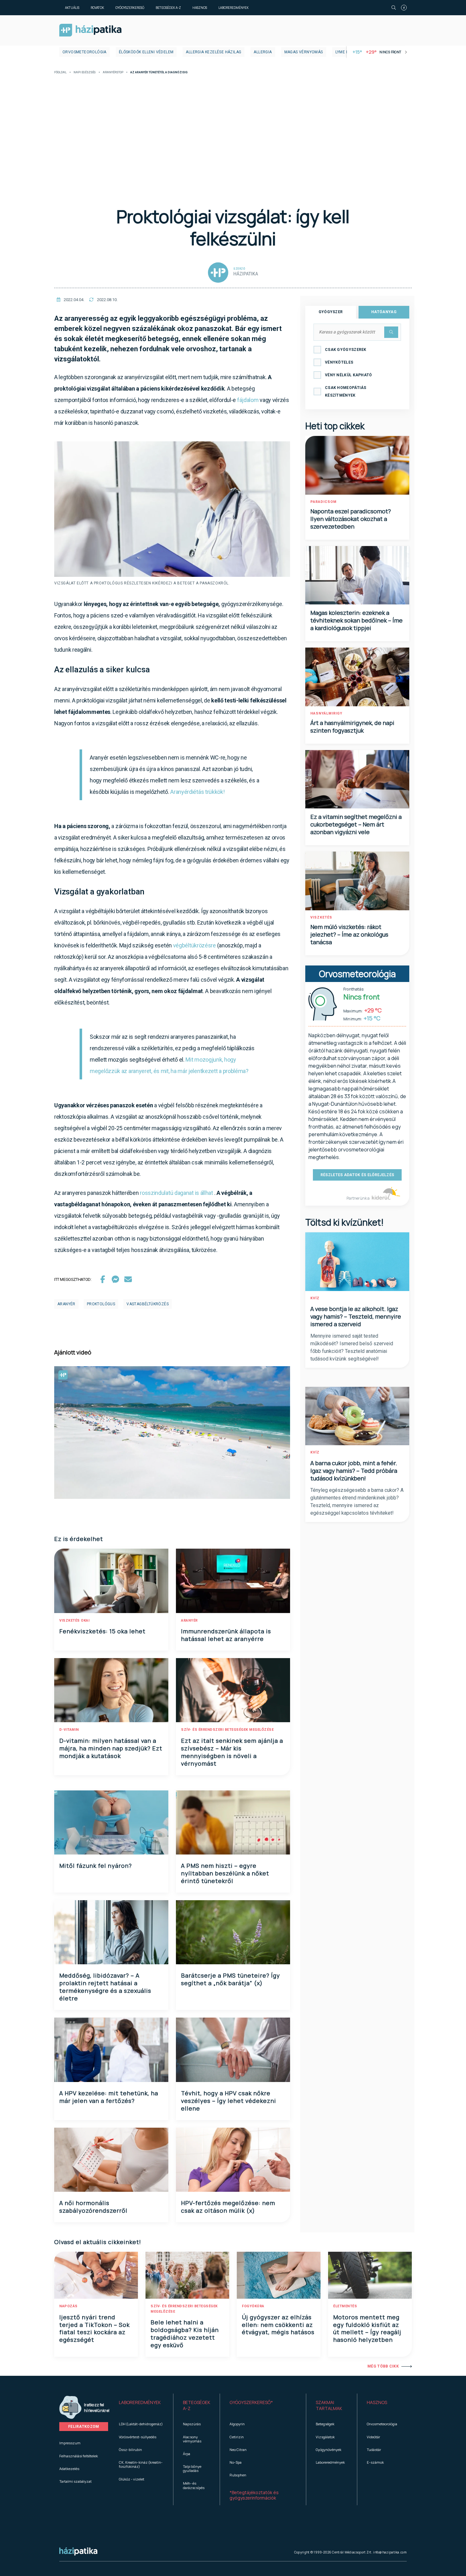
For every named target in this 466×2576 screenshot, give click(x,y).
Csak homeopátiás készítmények (346, 392)
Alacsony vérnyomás (192, 2439)
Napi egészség (85, 72)
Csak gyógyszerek (346, 350)
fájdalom (248, 400)
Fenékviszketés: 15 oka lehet (102, 1631)
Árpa (187, 2454)
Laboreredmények (233, 8)
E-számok (375, 2462)
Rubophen (238, 2475)
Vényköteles (339, 362)
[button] (141, 2406)
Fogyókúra (253, 2306)
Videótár (373, 2437)
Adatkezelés (69, 2469)
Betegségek (325, 2424)
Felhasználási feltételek (79, 2456)
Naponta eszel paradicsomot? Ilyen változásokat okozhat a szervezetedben (351, 519)
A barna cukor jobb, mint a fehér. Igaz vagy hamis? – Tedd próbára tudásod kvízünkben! (354, 1471)
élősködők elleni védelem (146, 52)
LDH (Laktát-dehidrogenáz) (141, 2424)
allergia (263, 52)
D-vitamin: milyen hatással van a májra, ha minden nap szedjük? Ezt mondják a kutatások (111, 1748)
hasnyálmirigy (326, 713)
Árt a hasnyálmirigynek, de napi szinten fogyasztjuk (352, 727)
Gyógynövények (329, 2450)
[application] (172, 1433)
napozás (68, 2306)
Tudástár (374, 2450)
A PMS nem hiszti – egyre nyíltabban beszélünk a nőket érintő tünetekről (225, 1873)
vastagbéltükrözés (148, 1304)
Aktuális (72, 8)
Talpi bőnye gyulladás (192, 2468)
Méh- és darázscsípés (194, 2485)
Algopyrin (237, 2424)
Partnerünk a (358, 1198)
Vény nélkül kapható (349, 375)
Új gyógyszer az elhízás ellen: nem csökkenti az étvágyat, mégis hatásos (278, 2325)
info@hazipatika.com (390, 2552)
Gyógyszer (331, 312)
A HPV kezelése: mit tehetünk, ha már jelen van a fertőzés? (109, 2097)
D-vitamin (69, 1730)
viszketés (321, 917)
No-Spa (236, 2462)
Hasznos (200, 8)
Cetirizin (237, 2437)
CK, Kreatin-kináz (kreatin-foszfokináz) (141, 2464)
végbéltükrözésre (195, 945)
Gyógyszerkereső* (251, 2402)
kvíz (315, 1298)
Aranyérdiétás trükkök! (197, 792)
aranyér (66, 1304)
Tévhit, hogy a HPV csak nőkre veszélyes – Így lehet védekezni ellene (229, 2101)
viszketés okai (74, 1621)
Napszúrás (192, 2424)
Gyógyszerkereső (130, 8)
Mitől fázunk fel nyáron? (96, 1866)
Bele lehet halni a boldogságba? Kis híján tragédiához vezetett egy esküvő (185, 2334)
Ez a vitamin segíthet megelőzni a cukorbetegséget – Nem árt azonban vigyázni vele (356, 824)
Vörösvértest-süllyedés (138, 2437)
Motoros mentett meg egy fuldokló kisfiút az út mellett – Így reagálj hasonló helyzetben (367, 2329)
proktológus (101, 1304)
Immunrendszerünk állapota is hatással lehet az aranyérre (226, 1635)
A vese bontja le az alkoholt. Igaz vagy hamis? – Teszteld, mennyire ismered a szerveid (356, 1316)
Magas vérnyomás (304, 52)
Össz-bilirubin (130, 2450)
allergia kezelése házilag (214, 52)
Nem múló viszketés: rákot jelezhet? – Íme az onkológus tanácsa (349, 934)
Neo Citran (238, 2450)
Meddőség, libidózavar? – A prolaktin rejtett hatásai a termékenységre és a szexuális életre (105, 1987)
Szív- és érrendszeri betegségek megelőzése (227, 1730)
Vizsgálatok (325, 2437)
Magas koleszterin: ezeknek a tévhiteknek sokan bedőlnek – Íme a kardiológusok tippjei (356, 620)
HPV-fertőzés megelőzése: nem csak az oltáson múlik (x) (228, 2207)
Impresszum (70, 2443)
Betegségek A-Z (168, 8)
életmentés (345, 2306)
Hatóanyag (384, 312)
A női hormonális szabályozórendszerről (93, 2207)
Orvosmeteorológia (84, 52)
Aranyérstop (113, 72)
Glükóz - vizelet (132, 2479)
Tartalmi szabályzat (75, 2481)
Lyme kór (345, 52)
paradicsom (324, 502)
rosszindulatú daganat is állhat (176, 1193)
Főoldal (60, 72)
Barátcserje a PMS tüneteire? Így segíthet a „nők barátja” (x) (230, 1979)
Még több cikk (383, 2366)
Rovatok (97, 8)
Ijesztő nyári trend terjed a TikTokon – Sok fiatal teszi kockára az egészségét (94, 2329)
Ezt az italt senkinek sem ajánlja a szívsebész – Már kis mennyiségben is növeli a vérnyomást (232, 1752)
